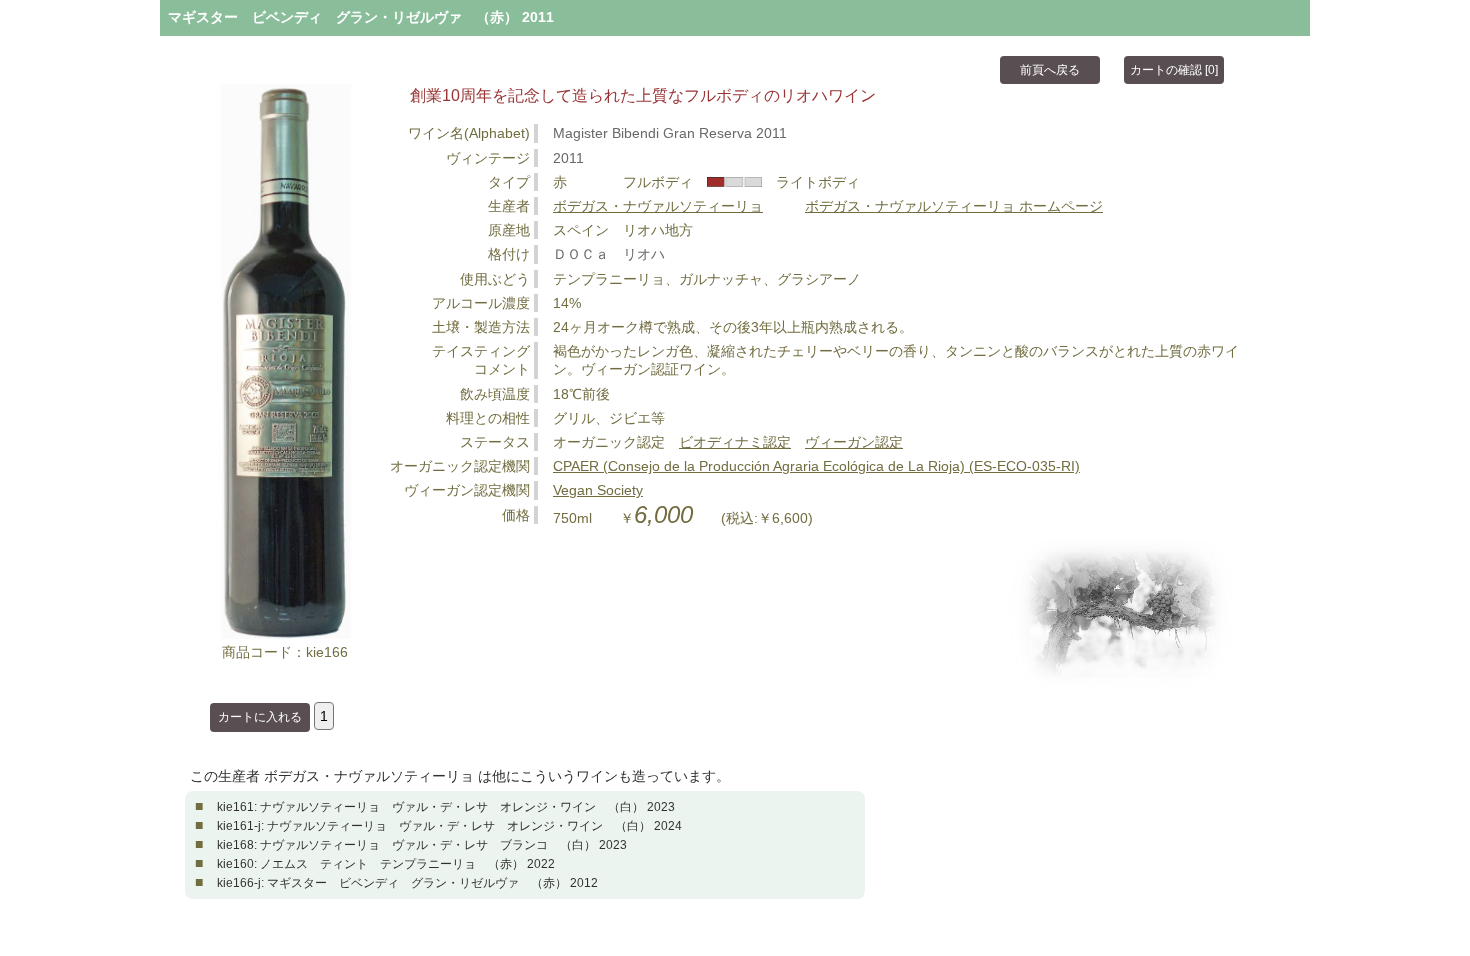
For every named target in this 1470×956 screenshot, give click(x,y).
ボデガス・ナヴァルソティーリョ (658, 206)
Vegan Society (598, 490)
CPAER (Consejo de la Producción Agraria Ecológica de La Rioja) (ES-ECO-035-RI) (816, 466)
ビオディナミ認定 (735, 442)
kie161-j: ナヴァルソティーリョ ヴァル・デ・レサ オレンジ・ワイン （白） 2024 (449, 826)
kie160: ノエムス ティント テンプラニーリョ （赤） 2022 (386, 864)
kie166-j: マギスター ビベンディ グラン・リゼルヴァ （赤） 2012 (407, 883)
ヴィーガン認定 (854, 442)
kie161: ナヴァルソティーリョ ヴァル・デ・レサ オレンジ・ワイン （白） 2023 (446, 807)
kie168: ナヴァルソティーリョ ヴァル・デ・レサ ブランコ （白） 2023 (422, 845)
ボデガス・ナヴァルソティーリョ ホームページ (954, 206)
